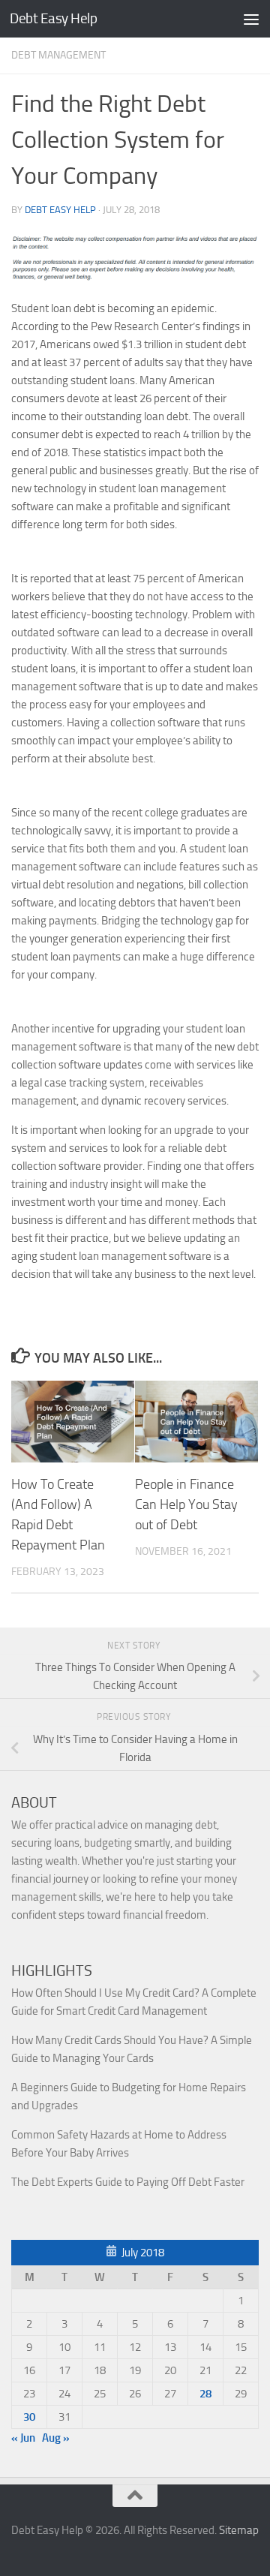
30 (29, 2417)
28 (205, 2394)
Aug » (56, 2438)
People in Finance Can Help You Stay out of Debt (186, 1504)
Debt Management (58, 55)
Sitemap (239, 2530)
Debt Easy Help (53, 18)
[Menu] (251, 19)
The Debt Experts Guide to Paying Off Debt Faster (128, 2182)
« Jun (23, 2438)
